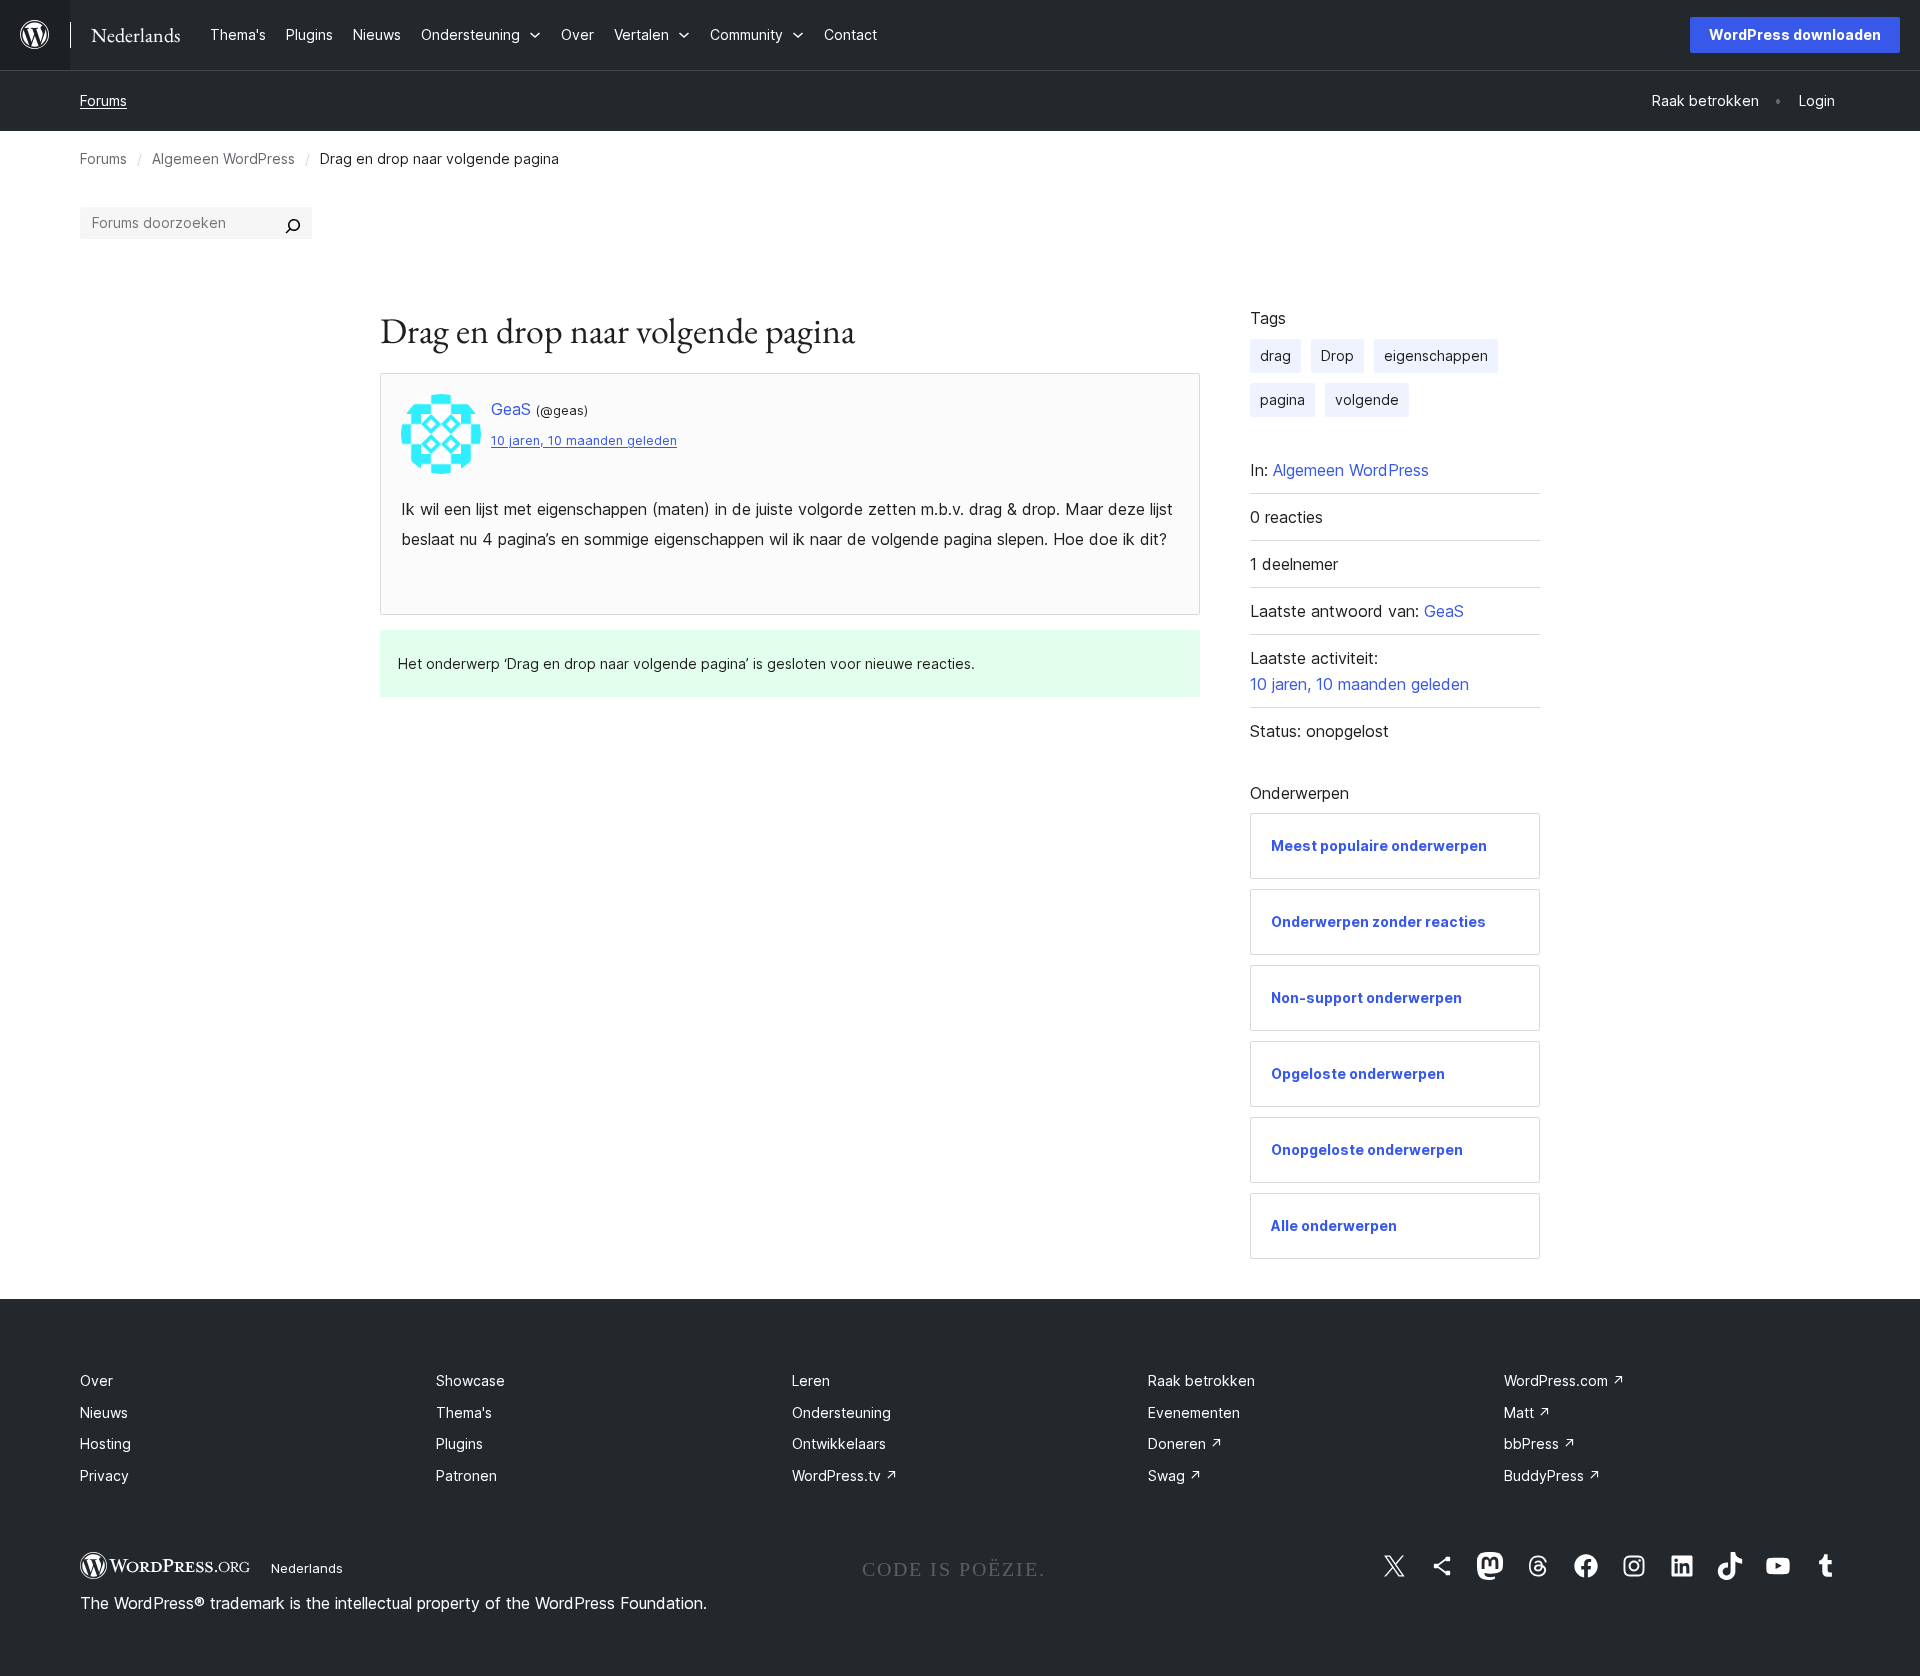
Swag (1175, 1475)
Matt (1527, 1412)
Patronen (466, 1475)
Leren (811, 1380)
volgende (1367, 399)
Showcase (470, 1380)
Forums (103, 100)
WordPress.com (1564, 1380)
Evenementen (1194, 1412)
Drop (1337, 355)
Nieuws (104, 1412)
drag (1275, 355)
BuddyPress (1552, 1475)
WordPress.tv (845, 1475)
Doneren (1185, 1443)
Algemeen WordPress (223, 158)
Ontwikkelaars (839, 1443)
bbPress (1540, 1443)
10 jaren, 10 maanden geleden (584, 440)
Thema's (464, 1412)
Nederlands (307, 1568)
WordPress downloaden (1795, 34)
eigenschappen (1436, 355)
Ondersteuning (841, 1412)
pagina (1282, 399)
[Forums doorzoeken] (293, 223)
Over (96, 1380)
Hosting (105, 1443)
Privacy (104, 1475)
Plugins (459, 1443)
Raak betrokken (1201, 1380)
